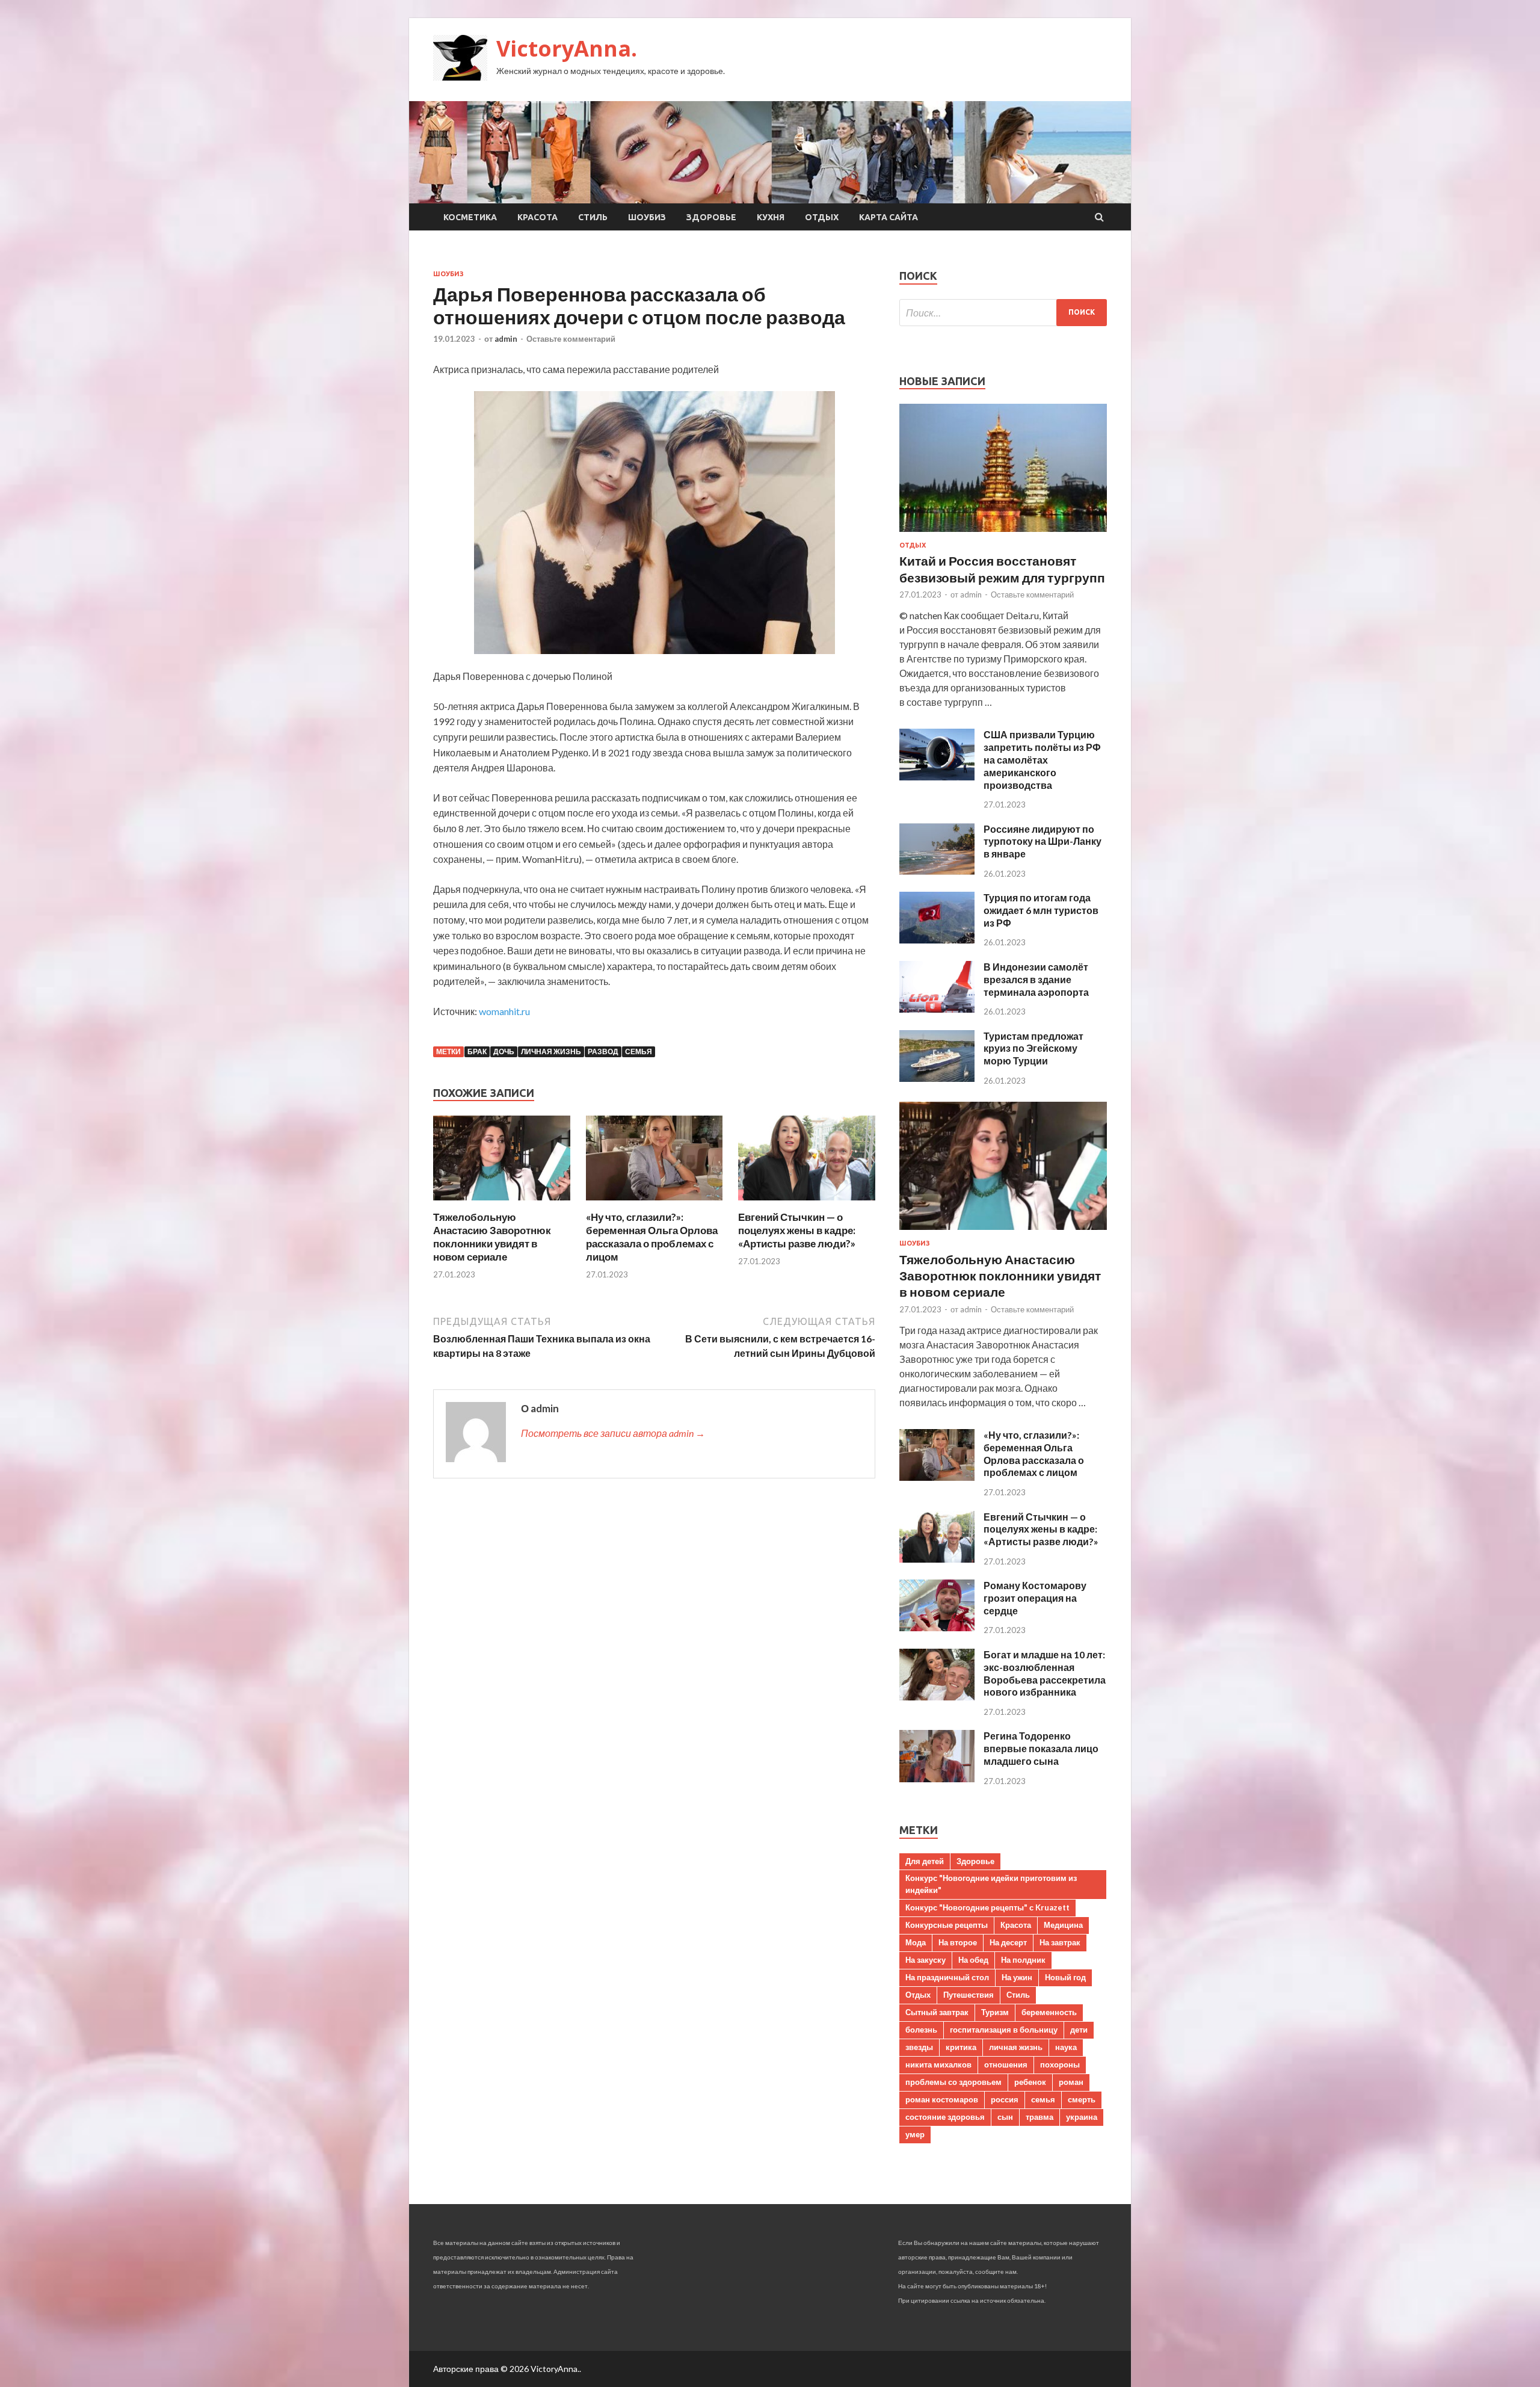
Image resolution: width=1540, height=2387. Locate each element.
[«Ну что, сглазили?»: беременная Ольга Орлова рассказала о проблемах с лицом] (654, 1203)
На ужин (1017, 1977)
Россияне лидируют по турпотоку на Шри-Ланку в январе (1043, 841)
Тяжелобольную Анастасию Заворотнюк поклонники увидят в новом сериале (492, 1237)
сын (1005, 2117)
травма (1039, 2117)
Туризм (995, 2012)
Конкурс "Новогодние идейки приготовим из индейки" (991, 1884)
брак (477, 1051)
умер (915, 2134)
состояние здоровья (945, 2117)
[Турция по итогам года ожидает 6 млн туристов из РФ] (937, 940)
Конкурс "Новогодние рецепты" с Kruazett (987, 1907)
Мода (916, 1942)
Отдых (822, 217)
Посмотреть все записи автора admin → (613, 1433)
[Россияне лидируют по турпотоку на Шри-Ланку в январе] (937, 871)
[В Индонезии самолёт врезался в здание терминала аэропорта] (937, 1009)
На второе (958, 1942)
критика (961, 2047)
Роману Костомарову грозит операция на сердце (1035, 1598)
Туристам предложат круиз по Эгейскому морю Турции (1033, 1048)
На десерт (1008, 1942)
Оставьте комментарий (571, 339)
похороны (1060, 2064)
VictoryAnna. (567, 48)
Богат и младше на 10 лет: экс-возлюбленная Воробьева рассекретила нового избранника (1045, 1673)
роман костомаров (942, 2099)
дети (1079, 2030)
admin (506, 339)
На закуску (926, 1960)
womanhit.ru (504, 1011)
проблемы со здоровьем (953, 2082)
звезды (919, 2047)
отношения (1006, 2064)
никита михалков (938, 2064)
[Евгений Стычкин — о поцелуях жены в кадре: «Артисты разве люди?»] (807, 1203)
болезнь (921, 2030)
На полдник (1023, 1960)
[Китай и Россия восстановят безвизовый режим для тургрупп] (1003, 534)
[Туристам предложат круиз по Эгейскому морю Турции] (937, 1078)
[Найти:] (1003, 313)
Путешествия (969, 1995)
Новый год (1065, 1977)
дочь (504, 1051)
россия (1005, 2099)
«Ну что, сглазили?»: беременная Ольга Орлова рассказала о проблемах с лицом (652, 1237)
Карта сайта (889, 217)
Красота (537, 217)
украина (1082, 2117)
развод (603, 1051)
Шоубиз (647, 217)
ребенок (1030, 2082)
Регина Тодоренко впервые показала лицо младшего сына (1041, 1748)
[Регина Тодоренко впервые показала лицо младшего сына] (937, 1778)
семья (639, 1051)
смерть (1082, 2099)
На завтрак (1060, 1942)
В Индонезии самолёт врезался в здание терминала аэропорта (1036, 979)
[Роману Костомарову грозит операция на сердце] (937, 1627)
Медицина (1063, 1925)
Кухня (771, 217)
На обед (973, 1960)
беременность (1049, 2012)
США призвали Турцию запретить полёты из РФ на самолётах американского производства (1042, 759)
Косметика (470, 217)
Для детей (925, 1861)
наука (1066, 2047)
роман (1071, 2082)
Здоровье (711, 217)
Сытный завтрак (937, 2012)
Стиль (593, 217)
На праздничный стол (947, 1977)
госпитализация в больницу (1004, 2030)
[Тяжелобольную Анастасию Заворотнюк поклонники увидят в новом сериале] (502, 1203)
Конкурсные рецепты (947, 1925)
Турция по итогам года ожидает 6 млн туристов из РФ (1041, 910)
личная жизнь (551, 1051)
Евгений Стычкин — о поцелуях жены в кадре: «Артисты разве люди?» (797, 1230)
